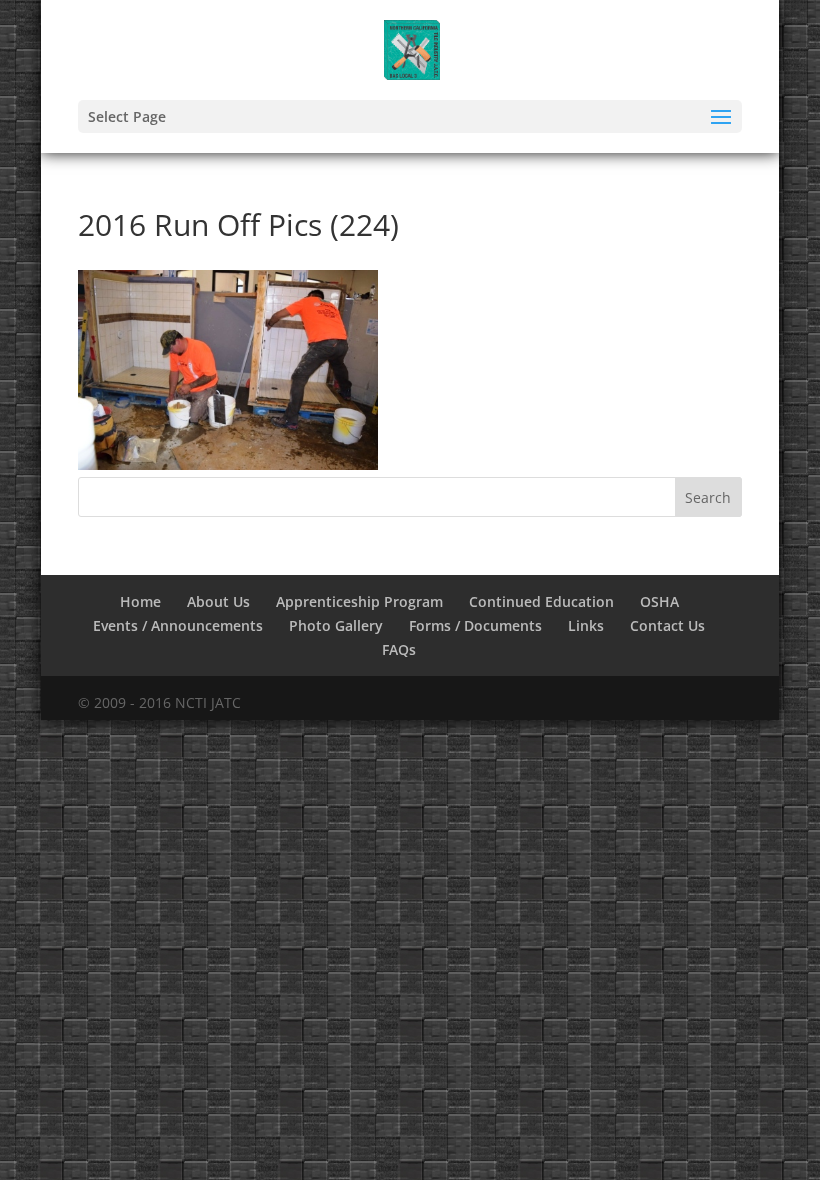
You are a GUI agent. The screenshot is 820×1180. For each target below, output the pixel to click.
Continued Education (541, 601)
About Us (218, 601)
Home (140, 601)
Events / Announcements (178, 625)
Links (586, 625)
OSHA (659, 601)
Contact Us (667, 625)
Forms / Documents (475, 625)
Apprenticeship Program (359, 601)
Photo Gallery (336, 625)
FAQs (399, 649)
